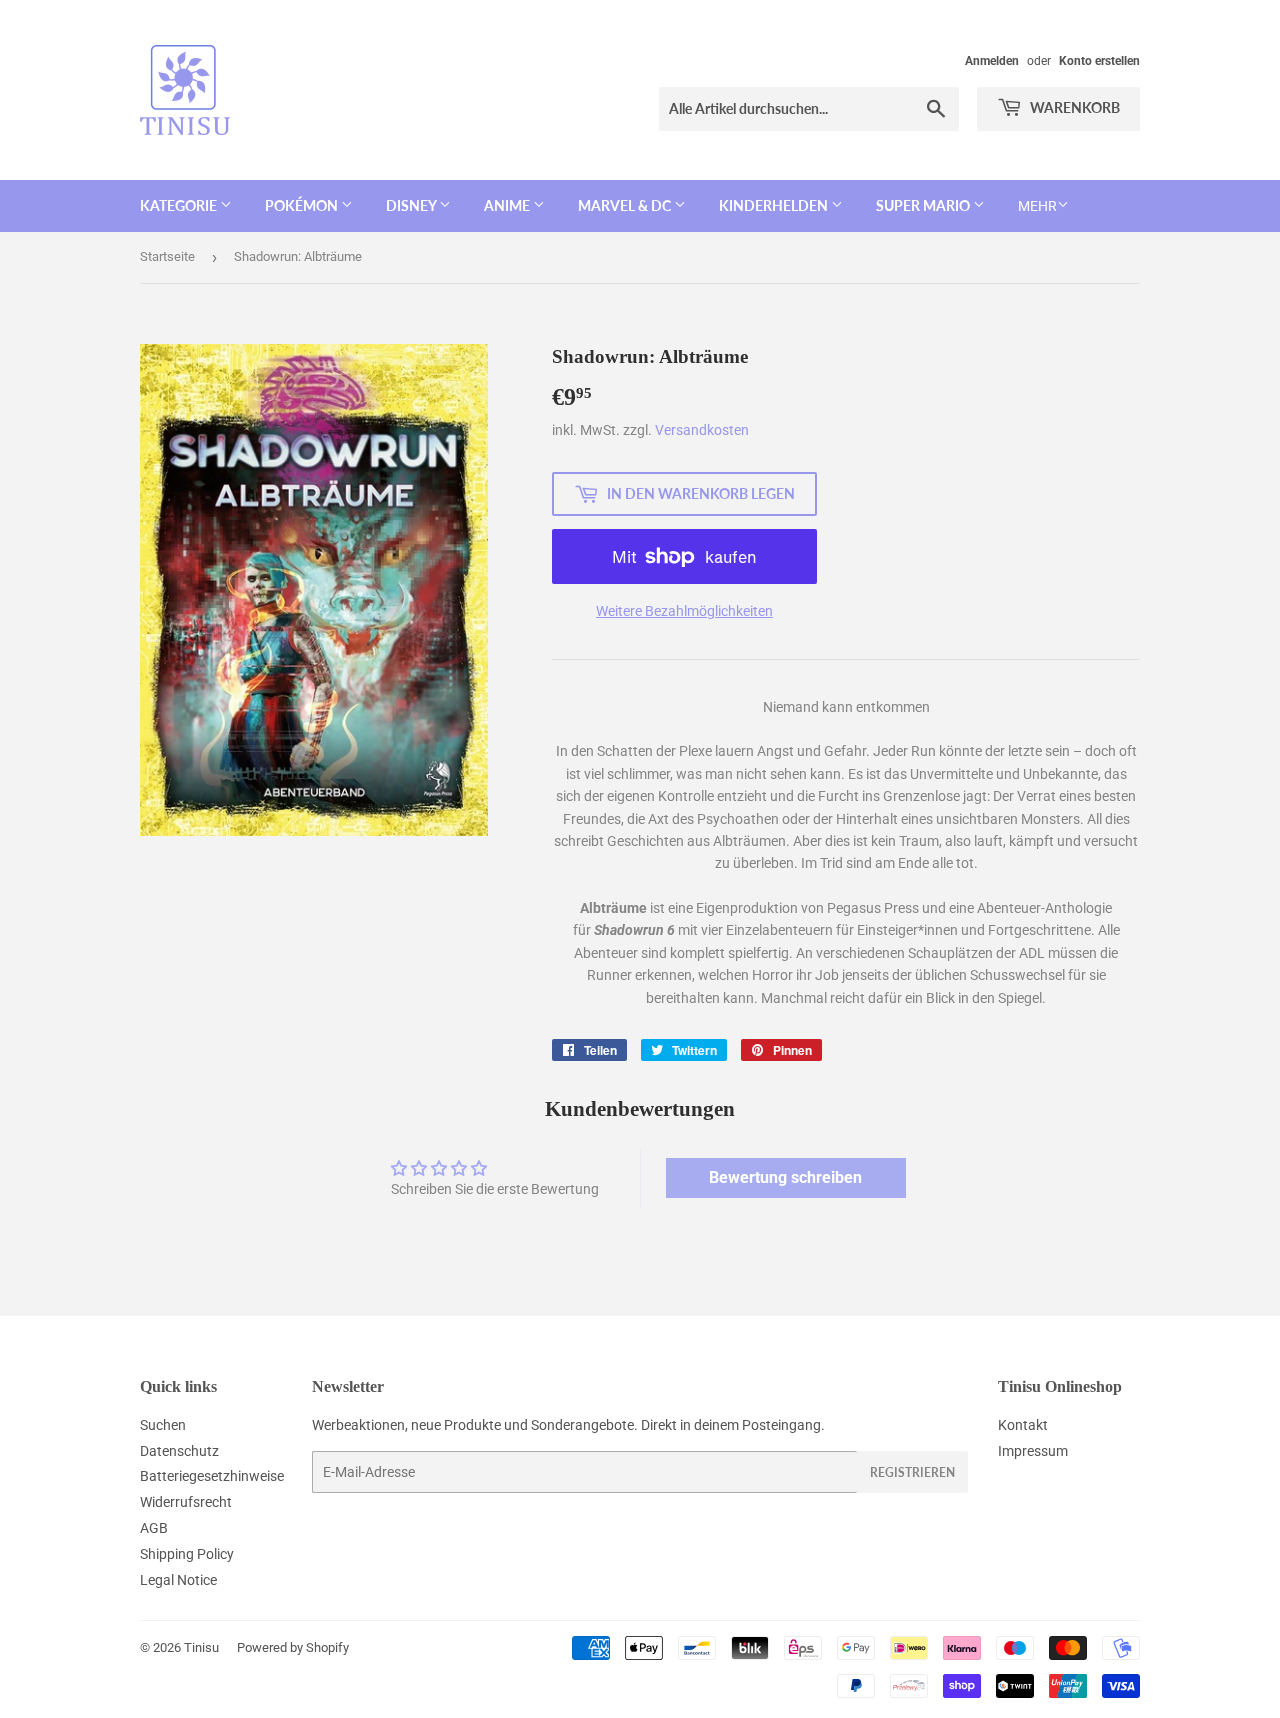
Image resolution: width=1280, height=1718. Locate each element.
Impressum (1033, 1451)
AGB (154, 1528)
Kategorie (180, 205)
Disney (412, 205)
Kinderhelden (775, 205)
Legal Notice (178, 1580)
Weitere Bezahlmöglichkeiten (684, 611)
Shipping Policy (187, 1554)
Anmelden (992, 61)
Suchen (163, 1425)
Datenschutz (179, 1451)
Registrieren (912, 1472)
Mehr (1037, 206)
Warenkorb (1073, 107)
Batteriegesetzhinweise (212, 1476)
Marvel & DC (626, 205)
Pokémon (303, 205)
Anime (508, 205)
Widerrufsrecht (186, 1502)
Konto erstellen (1099, 61)
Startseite (167, 256)
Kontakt (1023, 1425)
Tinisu (201, 1647)
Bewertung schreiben (785, 1177)
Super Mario (924, 205)
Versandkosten (702, 430)
